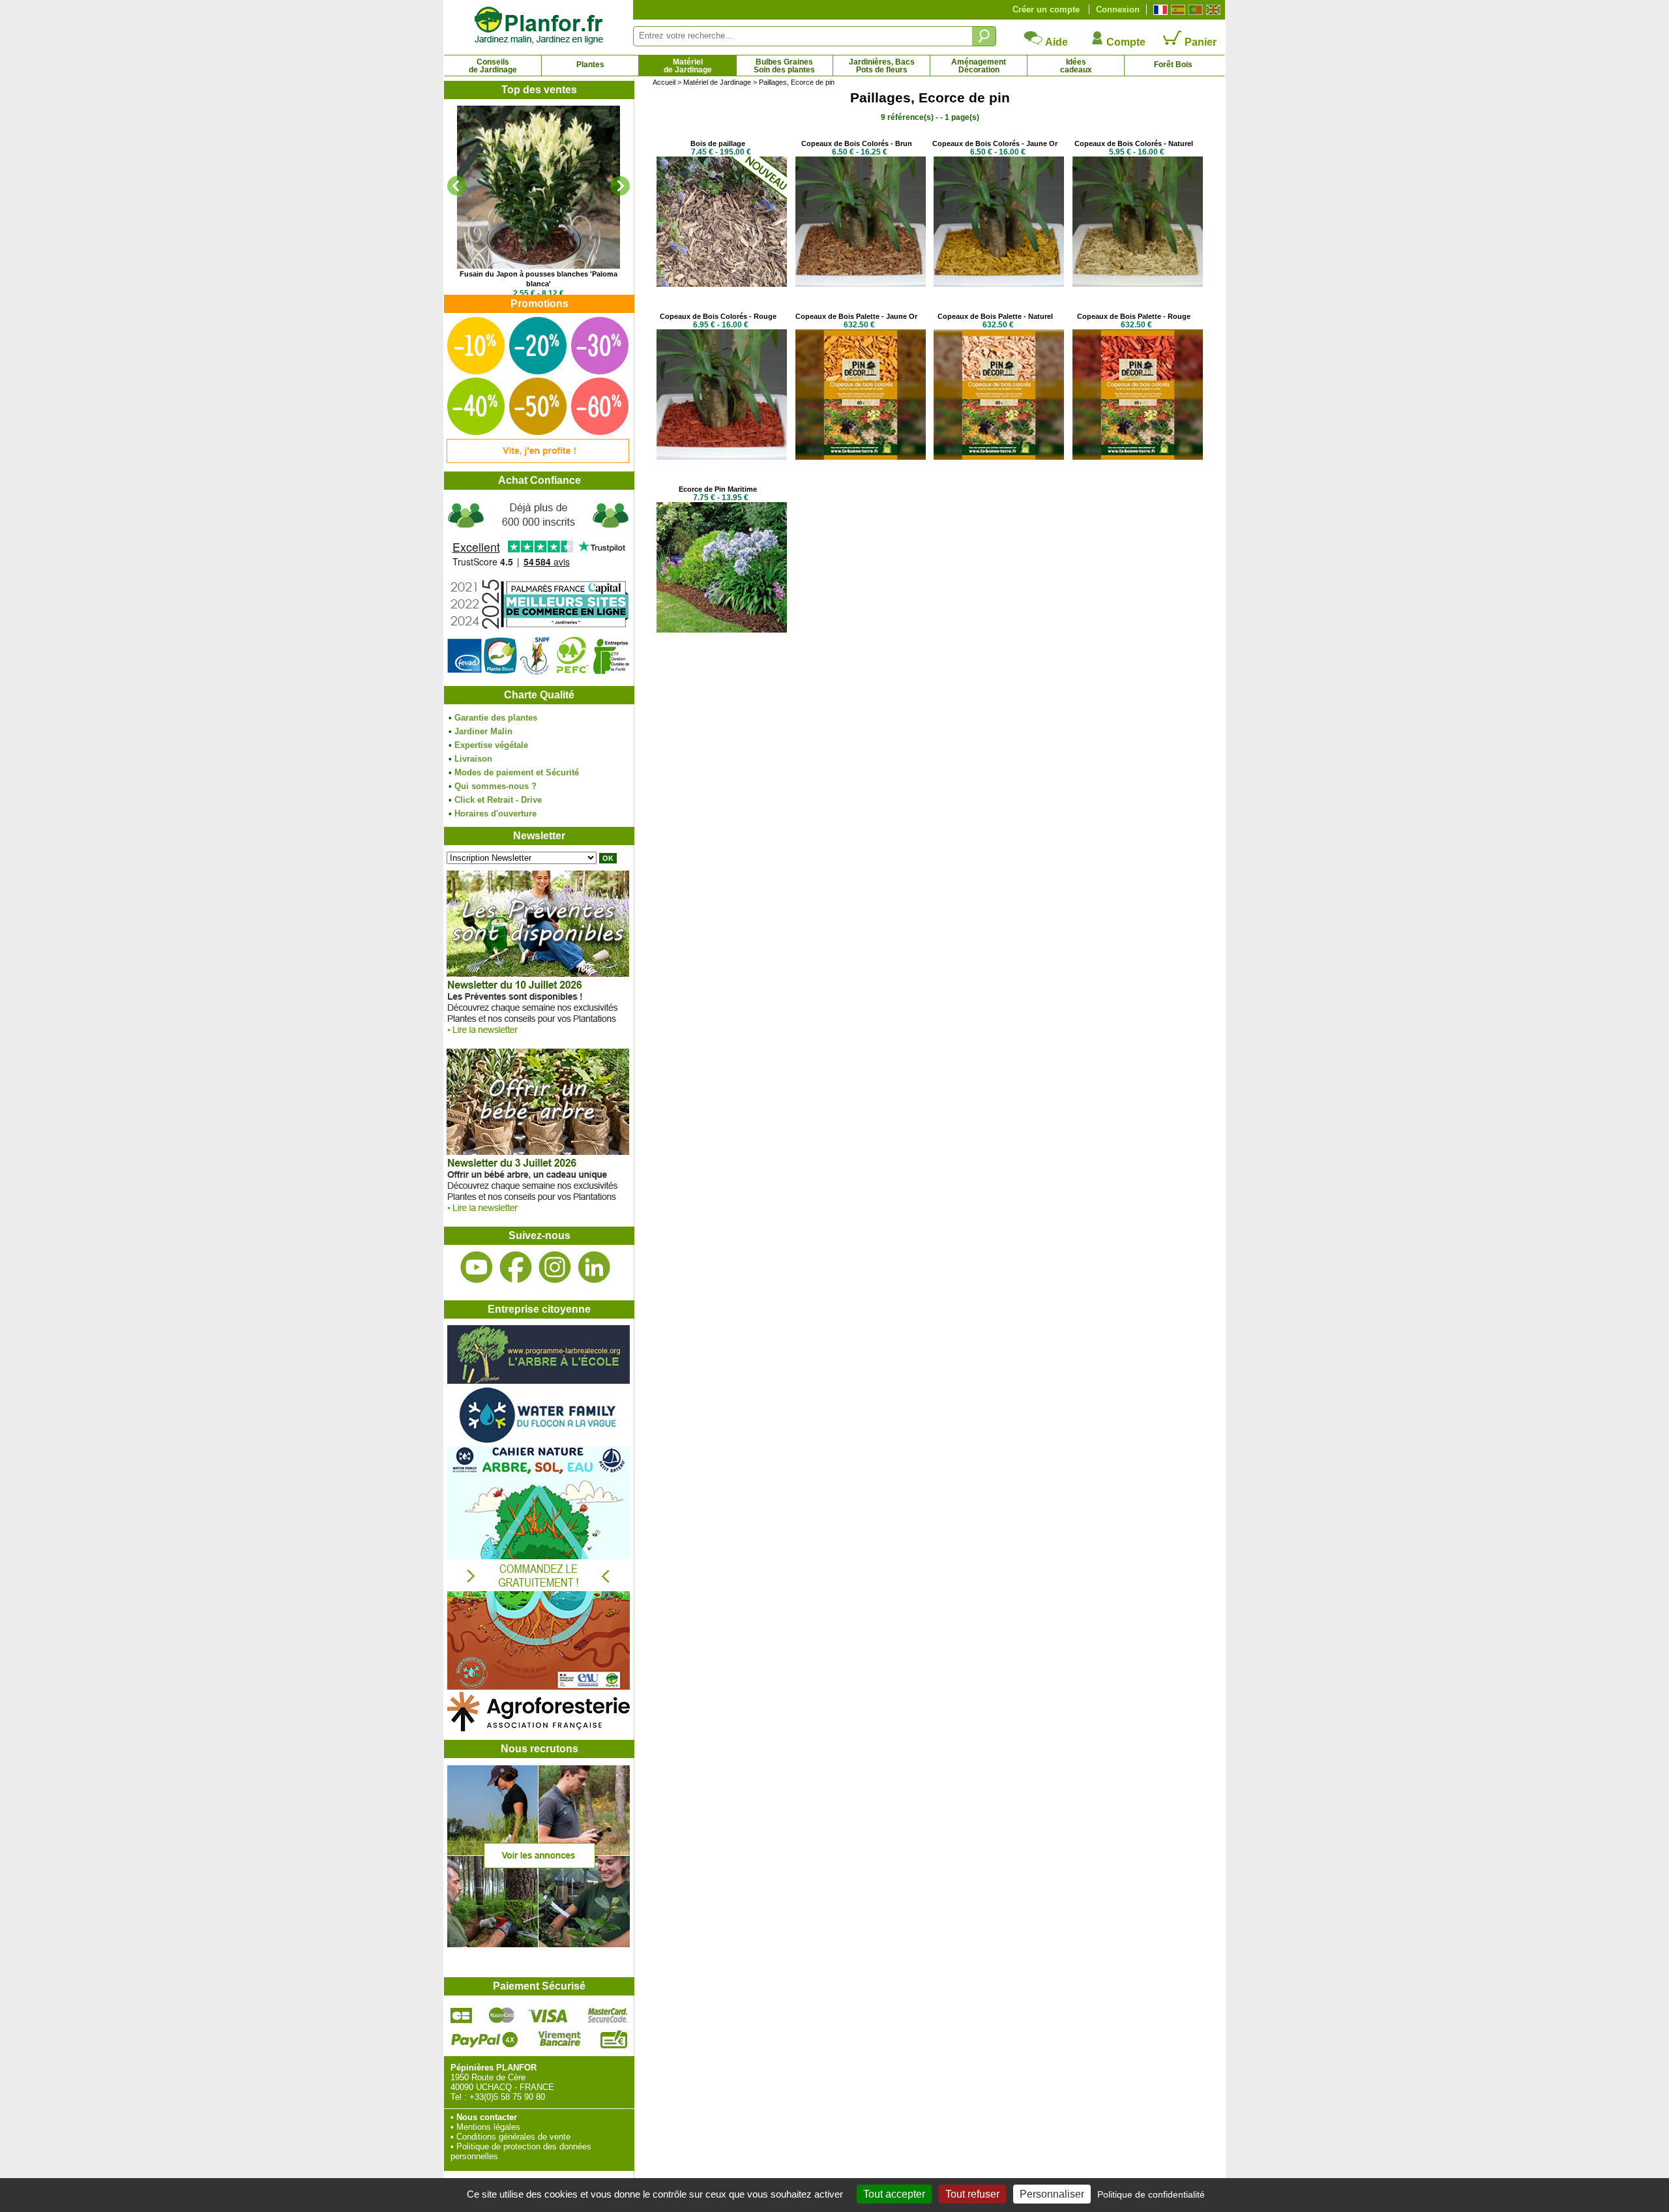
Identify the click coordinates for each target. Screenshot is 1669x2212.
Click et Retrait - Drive (498, 800)
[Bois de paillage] (722, 284)
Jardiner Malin (483, 731)
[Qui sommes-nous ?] (539, 588)
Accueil (664, 82)
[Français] (1159, 10)
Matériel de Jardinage (717, 82)
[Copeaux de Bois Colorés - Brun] (861, 284)
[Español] (1176, 10)
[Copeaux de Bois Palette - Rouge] (1138, 457)
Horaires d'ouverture (495, 814)
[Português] (1194, 10)
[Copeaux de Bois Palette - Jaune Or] (861, 457)
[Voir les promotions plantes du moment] (538, 460)
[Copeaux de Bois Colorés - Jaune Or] (999, 284)
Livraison (473, 759)
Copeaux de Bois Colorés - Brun (857, 143)
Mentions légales (488, 2127)
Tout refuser (972, 2194)
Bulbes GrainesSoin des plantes (784, 66)
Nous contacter (487, 2117)
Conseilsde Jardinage (493, 66)
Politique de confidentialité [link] (1151, 2194)
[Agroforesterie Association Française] (539, 1728)
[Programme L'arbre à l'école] (539, 1381)
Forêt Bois (1173, 65)
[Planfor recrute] (539, 1944)
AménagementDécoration (979, 66)
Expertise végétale (491, 745)
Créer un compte (1046, 9)
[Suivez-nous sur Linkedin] (594, 1267)
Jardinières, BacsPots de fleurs (882, 66)
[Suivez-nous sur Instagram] (555, 1267)
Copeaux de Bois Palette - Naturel (995, 316)
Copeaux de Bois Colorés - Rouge (718, 316)
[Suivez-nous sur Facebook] (516, 1267)
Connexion (1118, 9)
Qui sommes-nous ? (495, 786)
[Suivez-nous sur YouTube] (477, 1267)
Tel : (459, 2097)
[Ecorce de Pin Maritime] (722, 630)
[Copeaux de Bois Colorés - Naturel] (1138, 284)
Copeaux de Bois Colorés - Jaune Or (995, 143)
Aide (1056, 42)
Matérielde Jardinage (688, 66)
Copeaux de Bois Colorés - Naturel (1134, 143)
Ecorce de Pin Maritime (718, 489)
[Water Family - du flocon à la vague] (539, 1442)
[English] (1212, 10)
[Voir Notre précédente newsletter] (538, 1215)
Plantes (590, 65)
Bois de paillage (718, 143)
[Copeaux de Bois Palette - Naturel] (999, 457)
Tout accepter (894, 2194)
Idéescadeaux (1076, 66)
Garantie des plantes (496, 718)
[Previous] (457, 186)
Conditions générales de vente (513, 2137)
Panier (1199, 42)
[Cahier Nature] (539, 1687)
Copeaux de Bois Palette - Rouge (1134, 316)
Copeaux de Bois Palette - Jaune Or (856, 316)
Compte (1125, 42)
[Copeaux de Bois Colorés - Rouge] (722, 457)
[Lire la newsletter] (538, 1037)
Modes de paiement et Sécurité (517, 772)
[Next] (620, 186)
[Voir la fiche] (539, 187)
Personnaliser (1052, 2194)
